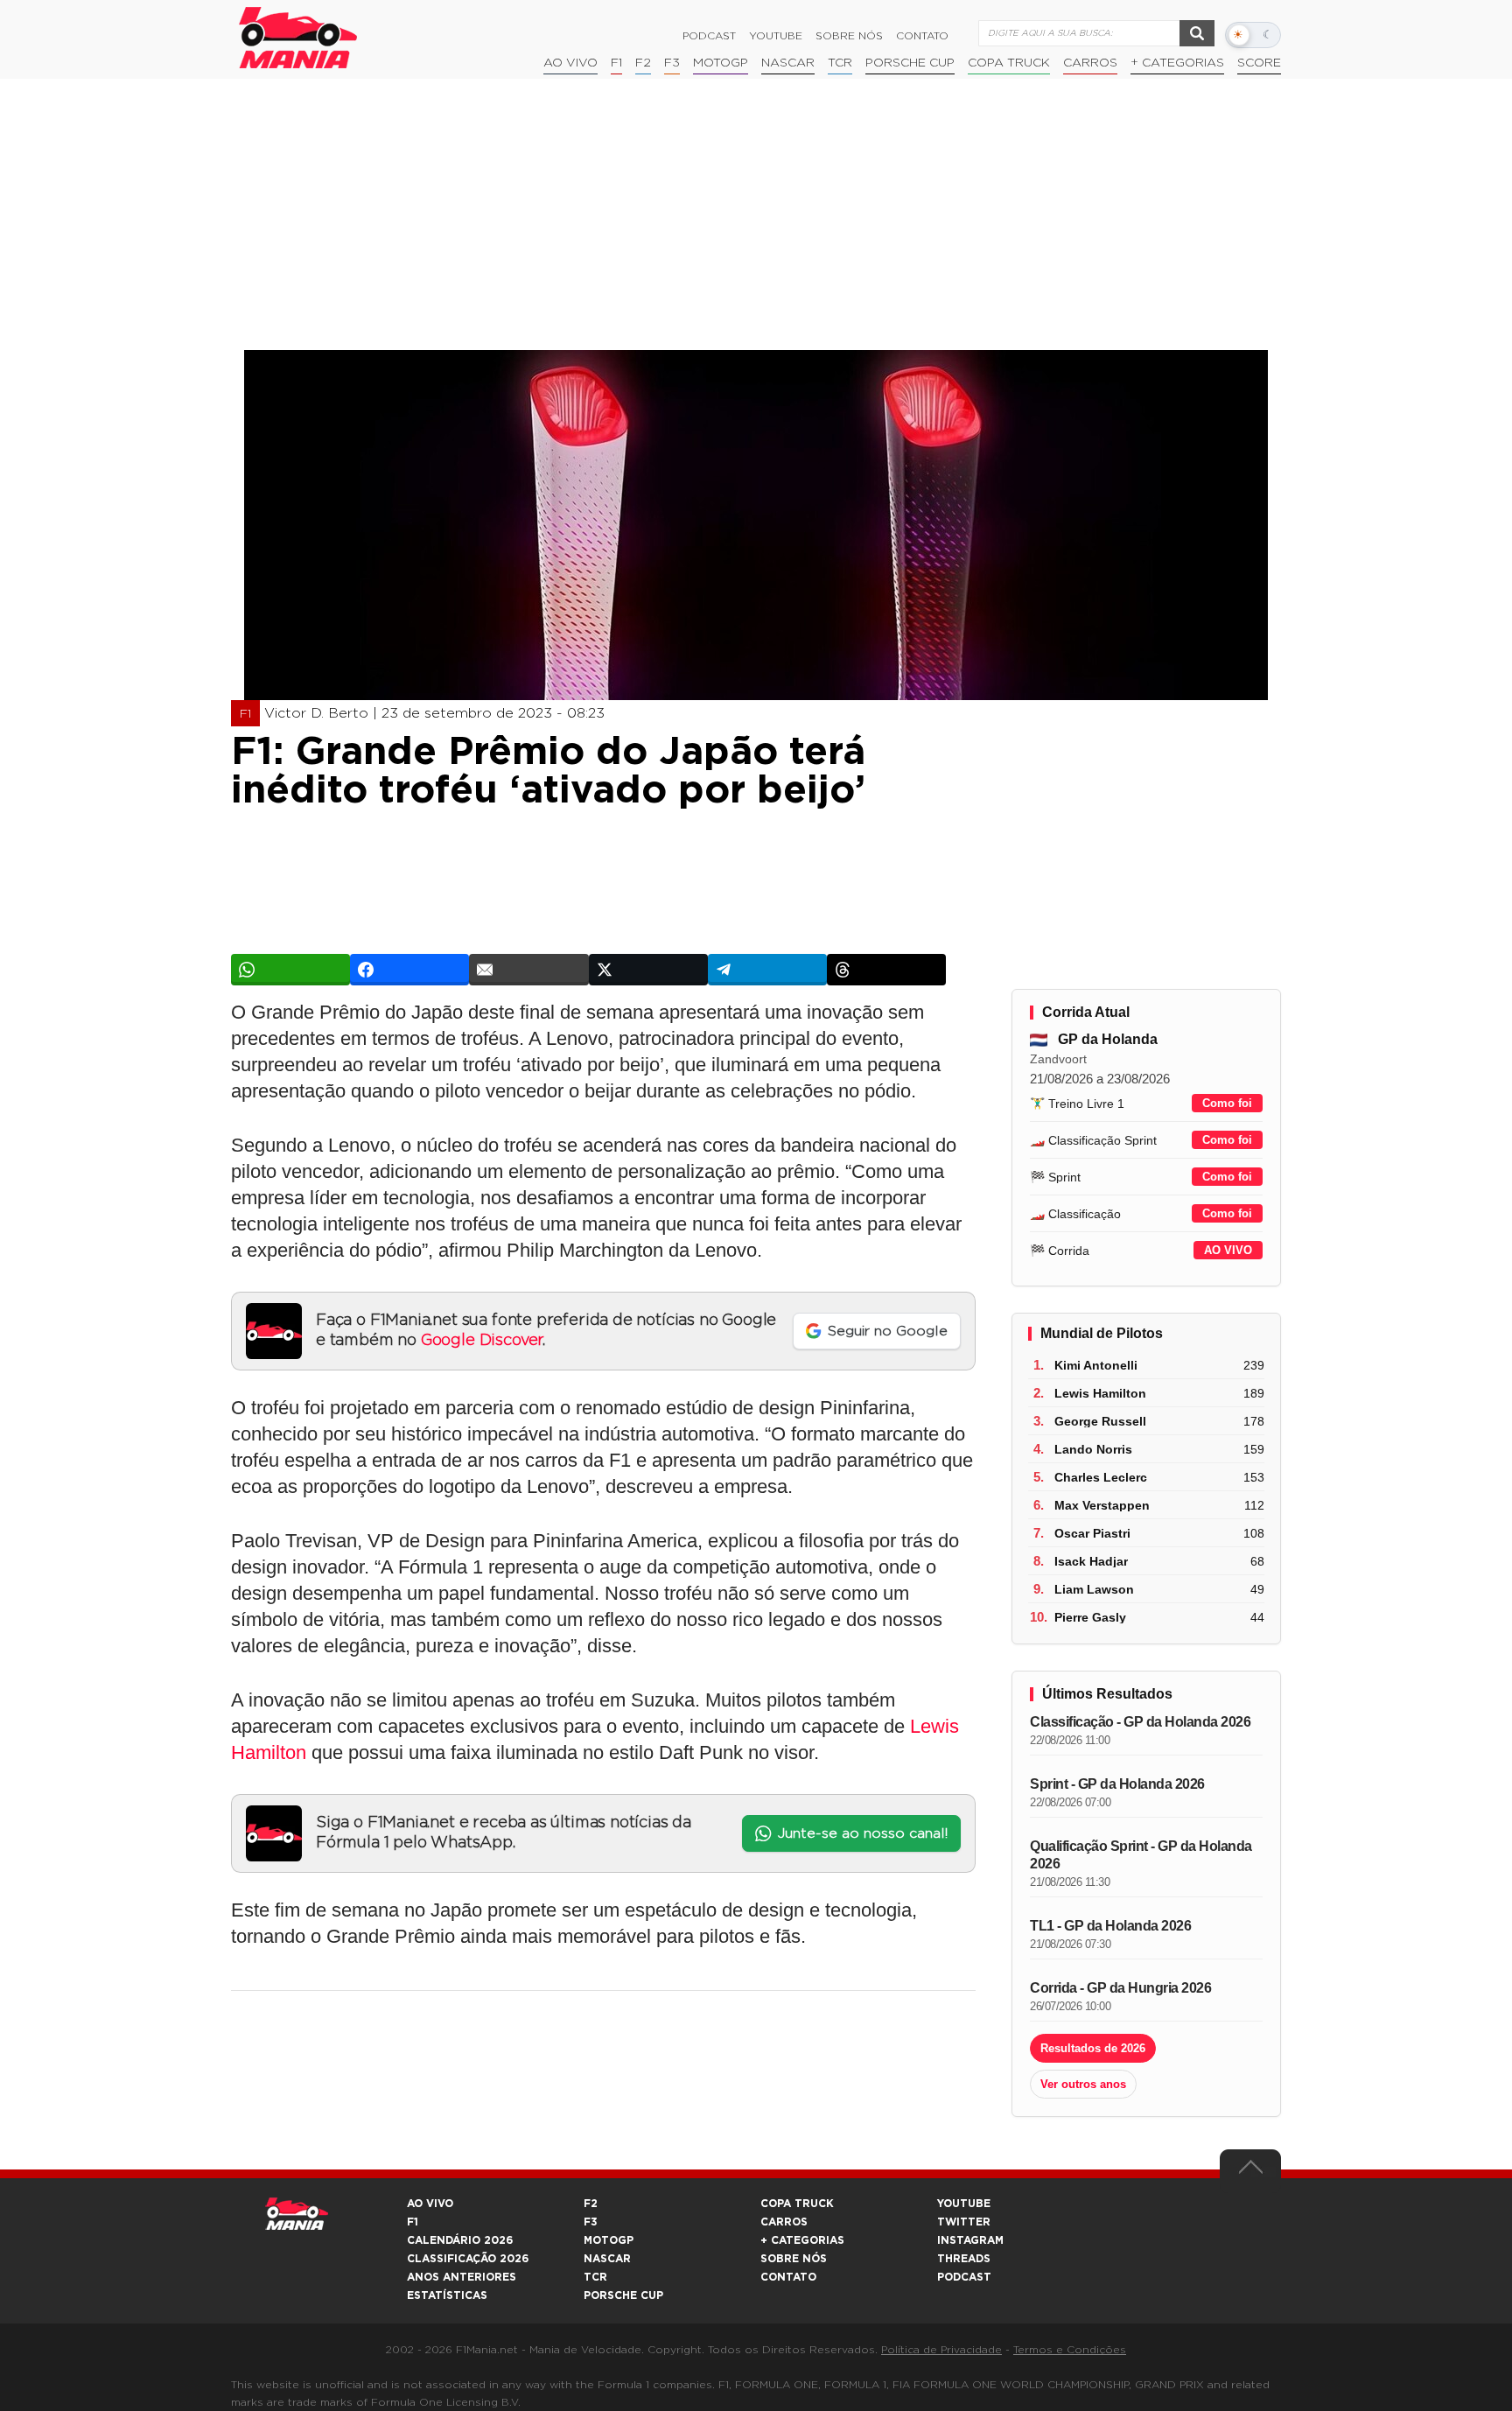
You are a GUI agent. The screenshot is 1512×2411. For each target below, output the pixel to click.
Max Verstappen (1102, 1505)
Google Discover (482, 1341)
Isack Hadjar (1091, 1561)
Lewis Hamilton (1100, 1393)
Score (1259, 63)
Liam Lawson (1094, 1589)
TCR (840, 63)
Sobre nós (849, 36)
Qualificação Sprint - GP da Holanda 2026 (1141, 1855)
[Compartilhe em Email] (528, 970)
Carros (1090, 63)
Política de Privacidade (941, 2350)
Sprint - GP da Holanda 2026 (1117, 1784)
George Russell (1100, 1421)
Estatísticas (447, 2295)
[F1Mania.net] (298, 38)
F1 (616, 63)
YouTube (776, 36)
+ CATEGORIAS (1177, 63)
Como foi (1227, 1103)
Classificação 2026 (468, 2259)
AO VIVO (1228, 1250)
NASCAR (788, 63)
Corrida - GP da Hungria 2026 (1120, 1988)
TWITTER (964, 2222)
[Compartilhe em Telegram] (767, 970)
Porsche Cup (910, 63)
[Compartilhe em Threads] (886, 970)
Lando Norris (1093, 1449)
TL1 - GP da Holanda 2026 (1110, 1926)
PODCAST (964, 2277)
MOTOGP (609, 2240)
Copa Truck (1009, 63)
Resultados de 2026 (1093, 2048)
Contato (922, 36)
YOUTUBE (964, 2204)
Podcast (709, 36)
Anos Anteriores (462, 2277)
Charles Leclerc (1101, 1477)
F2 (643, 63)
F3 (672, 63)
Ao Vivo (570, 63)
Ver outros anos (1083, 2084)
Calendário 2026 (460, 2240)
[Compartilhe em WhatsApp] (290, 970)
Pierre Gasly (1090, 1617)
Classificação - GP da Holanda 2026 (1140, 1722)
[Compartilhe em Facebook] (409, 970)
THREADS (964, 2259)
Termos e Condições (1070, 2350)
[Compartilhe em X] (648, 970)
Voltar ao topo (1250, 2171)
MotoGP (721, 63)
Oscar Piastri (1092, 1533)
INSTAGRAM (970, 2240)
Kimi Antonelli (1096, 1365)
